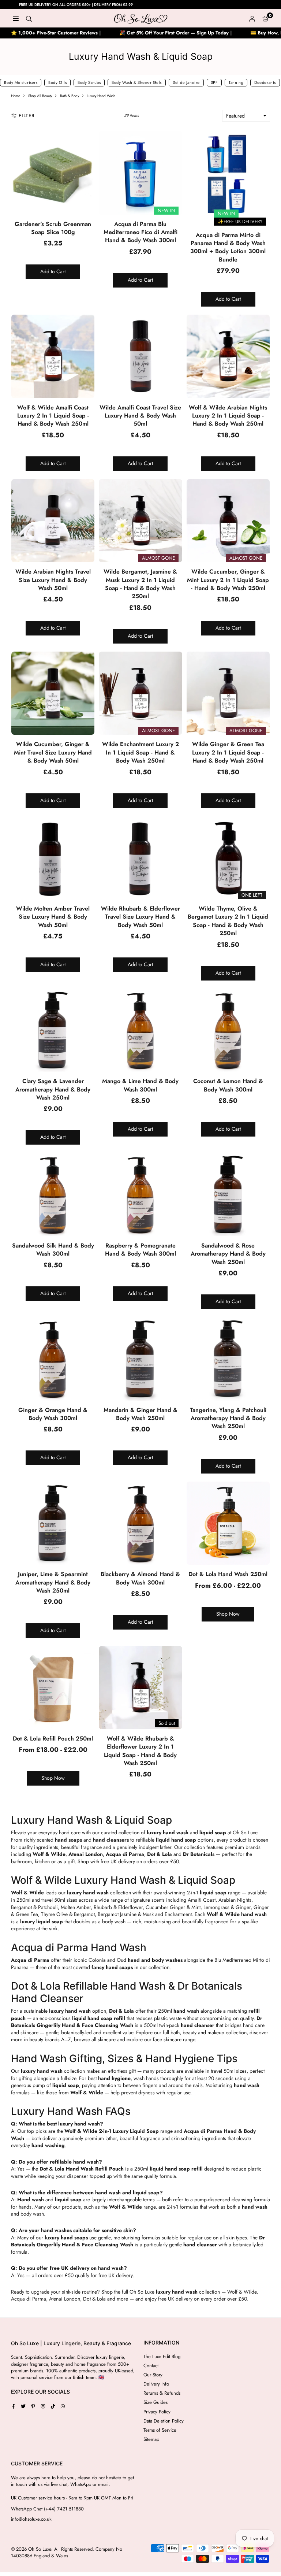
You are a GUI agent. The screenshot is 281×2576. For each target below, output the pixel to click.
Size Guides (156, 2402)
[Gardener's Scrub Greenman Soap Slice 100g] (53, 173)
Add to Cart (53, 271)
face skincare (167, 2039)
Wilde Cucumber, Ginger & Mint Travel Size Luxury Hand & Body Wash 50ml (53, 752)
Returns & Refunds (162, 2393)
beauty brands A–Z (50, 2039)
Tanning (236, 82)
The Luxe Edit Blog (162, 2356)
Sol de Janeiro (186, 82)
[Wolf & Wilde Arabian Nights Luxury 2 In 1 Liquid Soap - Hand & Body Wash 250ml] (228, 356)
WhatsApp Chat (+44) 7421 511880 (47, 2509)
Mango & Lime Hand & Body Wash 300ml (140, 1085)
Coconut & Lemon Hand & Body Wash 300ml (228, 1085)
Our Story (153, 2375)
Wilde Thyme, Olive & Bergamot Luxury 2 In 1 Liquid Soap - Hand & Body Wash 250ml (228, 921)
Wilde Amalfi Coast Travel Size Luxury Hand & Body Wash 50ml (140, 416)
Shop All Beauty (40, 96)
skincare (107, 2039)
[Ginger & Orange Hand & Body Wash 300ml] (53, 1359)
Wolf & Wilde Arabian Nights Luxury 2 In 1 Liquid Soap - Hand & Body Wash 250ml (228, 416)
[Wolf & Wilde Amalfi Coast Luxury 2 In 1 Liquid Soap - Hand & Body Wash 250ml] (53, 356)
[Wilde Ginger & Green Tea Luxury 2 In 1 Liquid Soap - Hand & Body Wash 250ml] (228, 693)
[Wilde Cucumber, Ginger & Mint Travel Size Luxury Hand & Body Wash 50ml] (53, 693)
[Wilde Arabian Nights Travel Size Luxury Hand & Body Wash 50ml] (53, 521)
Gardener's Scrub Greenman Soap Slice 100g (53, 228)
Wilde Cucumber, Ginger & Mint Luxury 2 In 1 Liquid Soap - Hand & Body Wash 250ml (228, 580)
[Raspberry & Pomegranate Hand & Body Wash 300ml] (140, 1194)
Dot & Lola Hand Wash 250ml (228, 1574)
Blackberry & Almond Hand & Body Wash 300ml (140, 1578)
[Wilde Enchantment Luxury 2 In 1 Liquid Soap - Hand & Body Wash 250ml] (140, 693)
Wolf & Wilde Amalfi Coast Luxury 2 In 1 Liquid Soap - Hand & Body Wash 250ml (53, 416)
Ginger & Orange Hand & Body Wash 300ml (53, 1414)
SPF (214, 82)
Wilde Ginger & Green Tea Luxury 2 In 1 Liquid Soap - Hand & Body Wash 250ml (228, 752)
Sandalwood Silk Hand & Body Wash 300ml (53, 1250)
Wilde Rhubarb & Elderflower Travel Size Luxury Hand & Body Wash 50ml (140, 917)
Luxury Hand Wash (101, 96)
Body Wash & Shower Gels (137, 82)
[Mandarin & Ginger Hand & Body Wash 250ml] (140, 1359)
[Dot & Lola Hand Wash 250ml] (228, 1523)
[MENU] (16, 18)
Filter (27, 116)
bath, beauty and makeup (197, 2032)
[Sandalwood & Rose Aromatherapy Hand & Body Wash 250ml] (228, 1194)
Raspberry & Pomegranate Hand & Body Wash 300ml (140, 1250)
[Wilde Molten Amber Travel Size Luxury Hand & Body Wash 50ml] (53, 858)
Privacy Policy (157, 2412)
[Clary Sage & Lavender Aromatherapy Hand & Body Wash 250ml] (53, 1030)
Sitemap (151, 2439)
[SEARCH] (29, 18)
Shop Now (228, 1614)
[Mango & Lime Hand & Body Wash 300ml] (140, 1030)
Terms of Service (160, 2430)
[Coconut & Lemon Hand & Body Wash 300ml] (228, 1030)
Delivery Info (156, 2384)
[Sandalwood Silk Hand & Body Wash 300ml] (53, 1194)
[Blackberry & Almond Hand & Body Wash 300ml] (140, 1523)
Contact (151, 2366)
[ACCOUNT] (252, 18)
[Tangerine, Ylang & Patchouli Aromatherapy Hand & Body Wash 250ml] (228, 1359)
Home (16, 96)
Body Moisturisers (21, 82)
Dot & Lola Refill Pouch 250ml (53, 1739)
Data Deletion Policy (164, 2421)
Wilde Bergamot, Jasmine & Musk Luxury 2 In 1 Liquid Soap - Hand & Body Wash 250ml (140, 584)
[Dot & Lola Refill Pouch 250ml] (53, 1688)
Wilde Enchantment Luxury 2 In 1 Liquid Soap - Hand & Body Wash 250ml (140, 752)
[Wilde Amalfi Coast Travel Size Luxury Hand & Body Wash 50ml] (140, 356)
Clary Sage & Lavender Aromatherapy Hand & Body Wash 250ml (53, 1089)
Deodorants (265, 82)
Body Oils (57, 82)
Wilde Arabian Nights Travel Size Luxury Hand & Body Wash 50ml (53, 580)
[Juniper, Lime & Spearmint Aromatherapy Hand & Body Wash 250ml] (53, 1523)
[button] (265, 18)
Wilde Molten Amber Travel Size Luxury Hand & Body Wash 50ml (53, 917)
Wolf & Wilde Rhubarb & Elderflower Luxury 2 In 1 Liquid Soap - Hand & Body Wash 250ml (140, 1751)
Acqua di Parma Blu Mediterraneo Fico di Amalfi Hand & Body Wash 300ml (140, 232)
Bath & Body (70, 96)
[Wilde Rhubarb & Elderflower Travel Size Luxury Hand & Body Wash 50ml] (140, 858)
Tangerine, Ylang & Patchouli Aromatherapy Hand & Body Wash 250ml (228, 1418)
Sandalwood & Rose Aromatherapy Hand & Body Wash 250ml (228, 1254)
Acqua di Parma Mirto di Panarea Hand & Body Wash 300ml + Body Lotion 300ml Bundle (228, 247)
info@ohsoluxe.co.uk (31, 2519)
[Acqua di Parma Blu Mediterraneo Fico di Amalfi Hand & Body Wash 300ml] (140, 173)
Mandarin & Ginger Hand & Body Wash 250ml (140, 1414)
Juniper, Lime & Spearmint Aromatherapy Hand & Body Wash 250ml (53, 1582)
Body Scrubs (89, 82)
